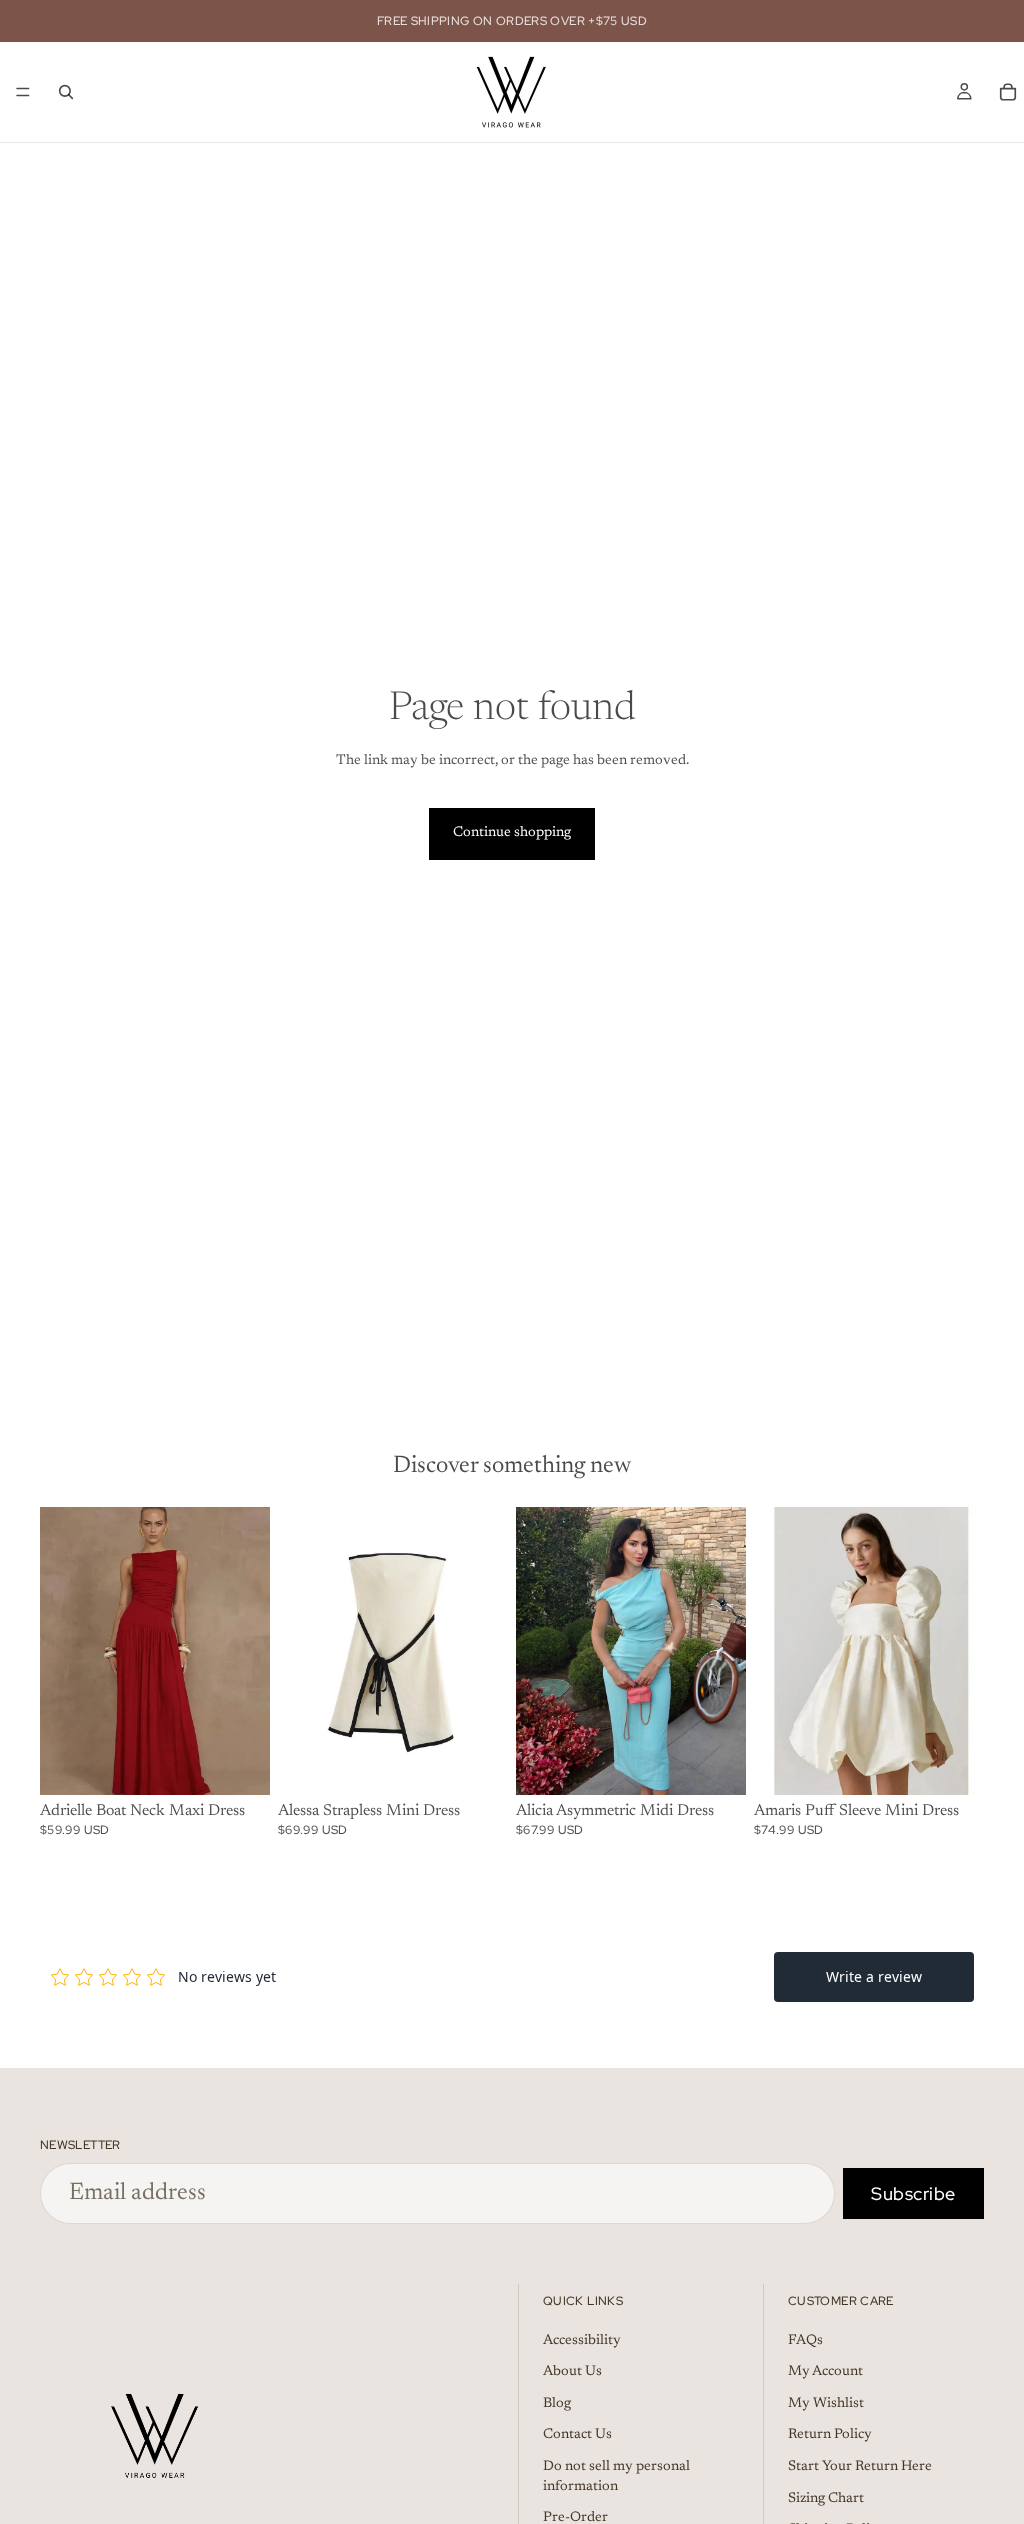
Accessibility (582, 2340)
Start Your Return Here (860, 2467)
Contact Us (577, 2435)
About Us (572, 2372)
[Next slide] (248, 1651)
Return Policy (830, 2435)
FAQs (805, 2340)
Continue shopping (512, 833)
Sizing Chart (826, 2498)
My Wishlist (826, 2403)
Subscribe (913, 2193)
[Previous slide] (62, 1651)
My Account (825, 2372)
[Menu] (23, 92)
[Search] (66, 92)
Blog (557, 2403)
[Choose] (239, 1764)
